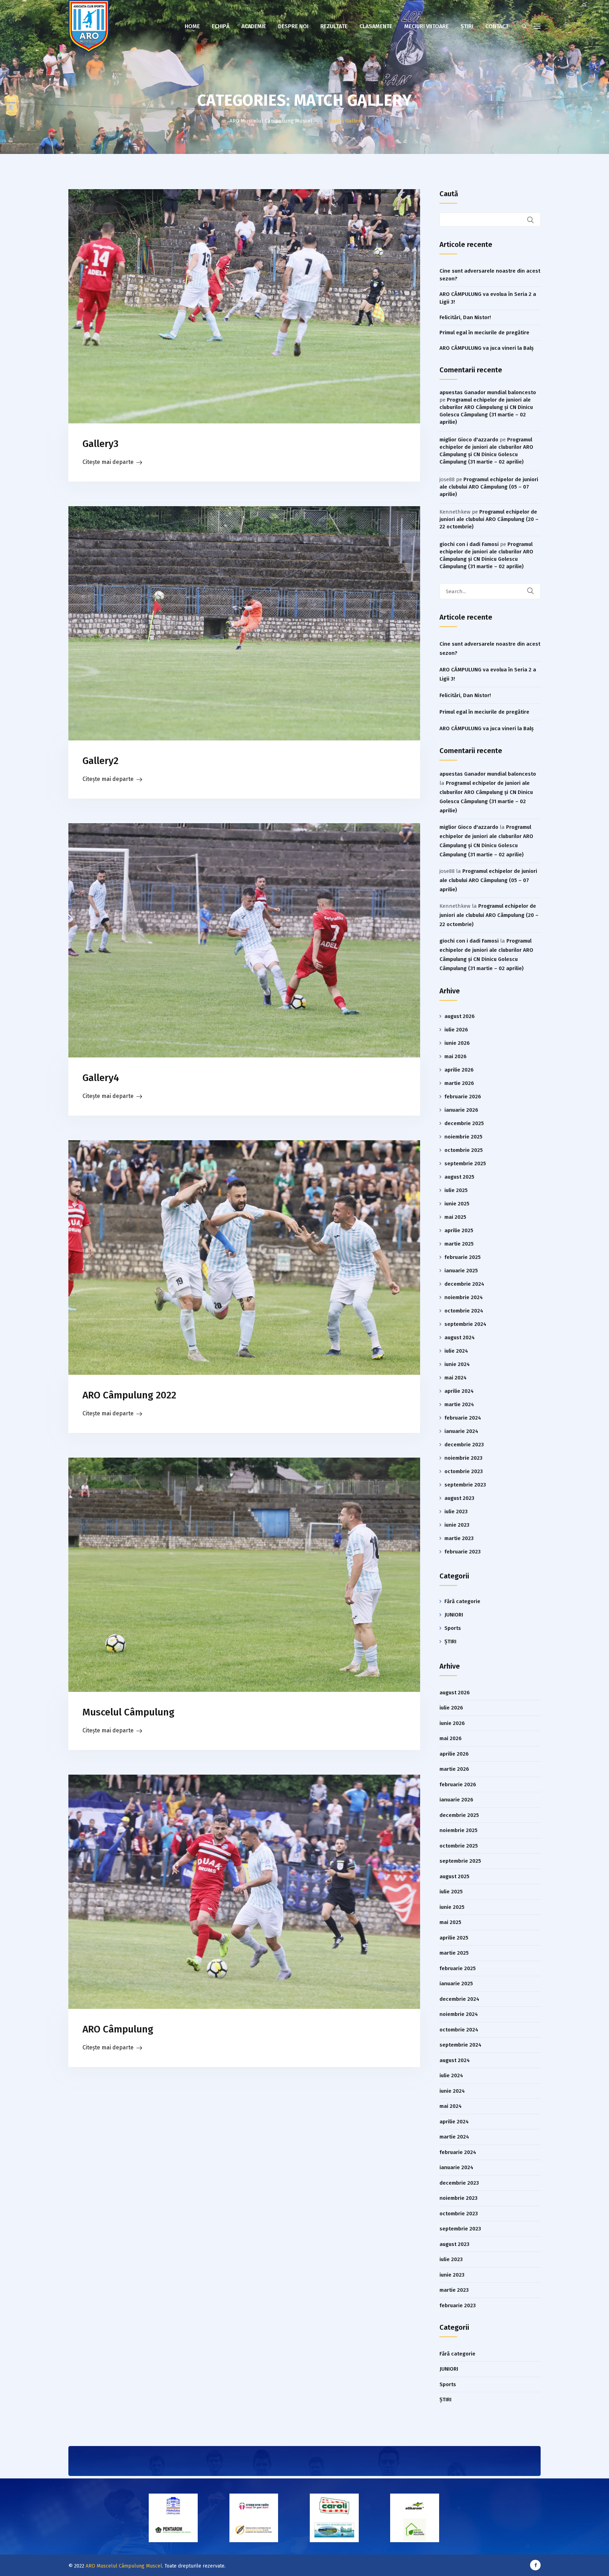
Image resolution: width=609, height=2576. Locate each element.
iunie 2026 (457, 1043)
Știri (467, 26)
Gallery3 (100, 444)
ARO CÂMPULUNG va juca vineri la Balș (487, 348)
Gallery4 (101, 1078)
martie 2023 (459, 1538)
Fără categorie (462, 1601)
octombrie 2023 (464, 1471)
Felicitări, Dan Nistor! (465, 317)
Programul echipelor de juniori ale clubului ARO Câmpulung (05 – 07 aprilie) (489, 487)
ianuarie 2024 (461, 1431)
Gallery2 (100, 761)
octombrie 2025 (464, 1150)
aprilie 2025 (459, 1230)
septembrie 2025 (465, 1163)
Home (192, 26)
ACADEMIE (254, 26)
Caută (449, 194)
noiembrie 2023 (463, 1458)
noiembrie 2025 (463, 1137)
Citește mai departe (108, 462)
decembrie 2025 (464, 1123)
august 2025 (459, 1177)
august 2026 (460, 1016)
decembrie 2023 (464, 1445)
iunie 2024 (457, 1364)
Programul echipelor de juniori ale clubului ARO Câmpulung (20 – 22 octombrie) (489, 519)
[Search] (535, 591)
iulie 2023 (456, 1512)
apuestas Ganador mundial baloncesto (488, 392)
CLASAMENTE (376, 26)
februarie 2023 (463, 1552)
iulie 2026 (456, 1030)
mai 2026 (456, 1056)
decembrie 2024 (464, 1284)
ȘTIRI (450, 1641)
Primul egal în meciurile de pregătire (484, 333)
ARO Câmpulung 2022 (129, 1395)
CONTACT (497, 26)
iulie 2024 (456, 1351)
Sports (453, 1628)
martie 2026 (459, 1083)
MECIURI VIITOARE (426, 26)
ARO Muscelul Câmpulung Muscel (124, 2566)
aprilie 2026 (459, 1070)
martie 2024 (459, 1404)
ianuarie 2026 (461, 1110)
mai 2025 (455, 1217)
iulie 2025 (456, 1190)
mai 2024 (456, 1378)
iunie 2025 (457, 1204)
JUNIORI (454, 1615)
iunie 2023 (457, 1525)
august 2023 (459, 1498)
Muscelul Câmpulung (128, 1712)
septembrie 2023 (465, 1485)
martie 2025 (459, 1244)
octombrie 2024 (464, 1311)
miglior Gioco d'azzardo (469, 440)
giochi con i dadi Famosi (469, 544)
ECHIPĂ (221, 26)
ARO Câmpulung (118, 2029)
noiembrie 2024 (464, 1297)
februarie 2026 (463, 1097)
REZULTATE (334, 26)
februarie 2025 (463, 1257)
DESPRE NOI (293, 26)
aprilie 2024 (459, 1391)
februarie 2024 (463, 1418)
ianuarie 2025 (461, 1271)
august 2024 (460, 1337)
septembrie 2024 (465, 1324)
